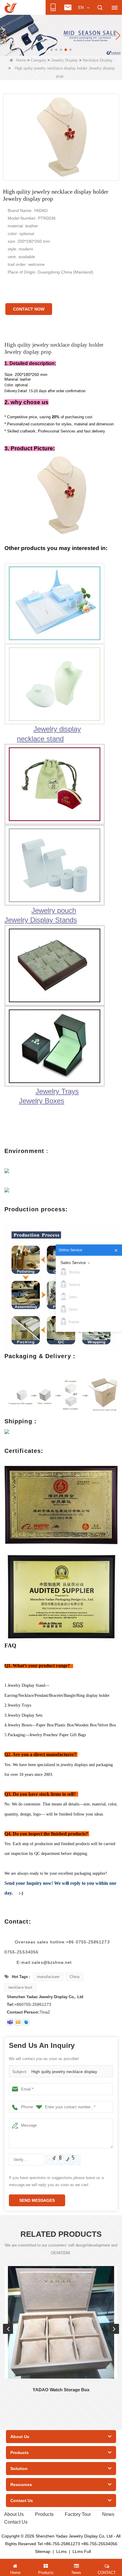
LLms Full (82, 2551)
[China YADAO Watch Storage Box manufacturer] (61, 2322)
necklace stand (40, 739)
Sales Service (73, 1263)
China (74, 1977)
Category (38, 60)
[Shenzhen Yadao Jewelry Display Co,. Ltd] (11, 8)
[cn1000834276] (26, 2022)
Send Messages (37, 2200)
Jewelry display (57, 729)
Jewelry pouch (54, 910)
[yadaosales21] (10, 2022)
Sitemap (43, 2551)
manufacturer (48, 1977)
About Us (14, 2514)
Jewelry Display (64, 60)
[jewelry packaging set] (61, 35)
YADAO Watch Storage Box (61, 2390)
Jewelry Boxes (42, 1101)
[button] (52, 50)
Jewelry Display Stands (41, 920)
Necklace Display (98, 60)
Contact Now (29, 309)
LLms (61, 2551)
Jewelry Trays (57, 1091)
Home (21, 60)
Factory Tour (78, 2514)
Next (114, 2329)
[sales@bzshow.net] (18, 2022)
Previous (8, 2329)
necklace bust (20, 1987)
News (108, 2514)
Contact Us (16, 2522)
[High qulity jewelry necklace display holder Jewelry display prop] (61, 137)
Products (44, 2514)
